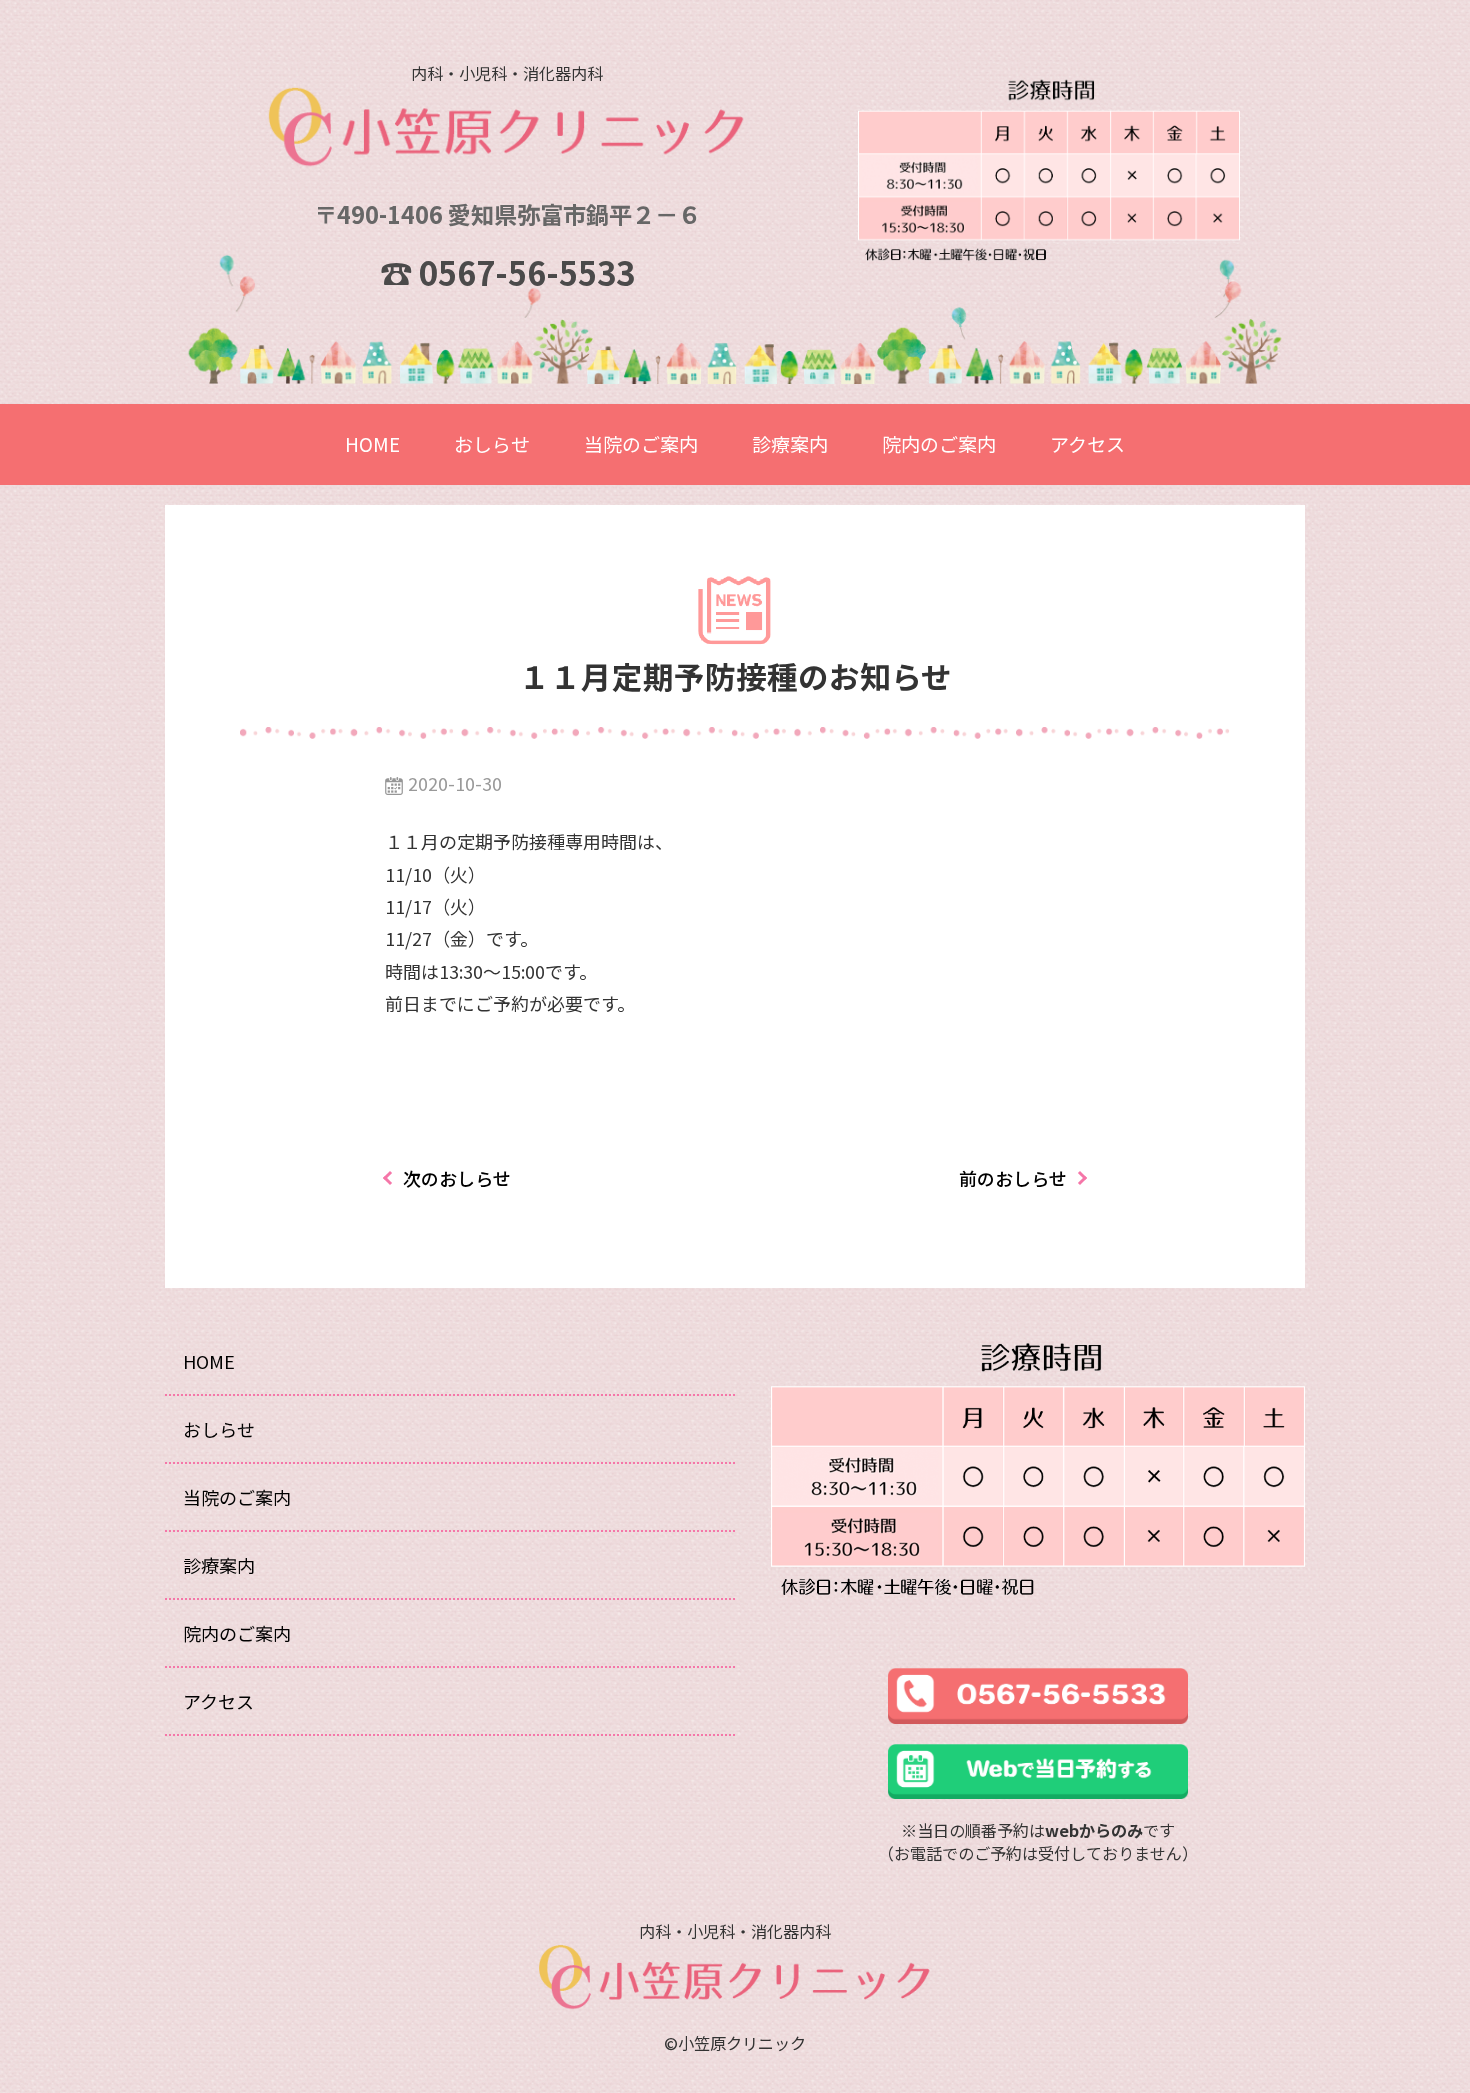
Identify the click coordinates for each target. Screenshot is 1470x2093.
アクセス (1087, 443)
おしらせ (492, 443)
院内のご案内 (939, 443)
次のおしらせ (457, 1178)
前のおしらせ (1013, 1178)
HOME (372, 443)
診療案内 (790, 443)
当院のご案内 (641, 443)
